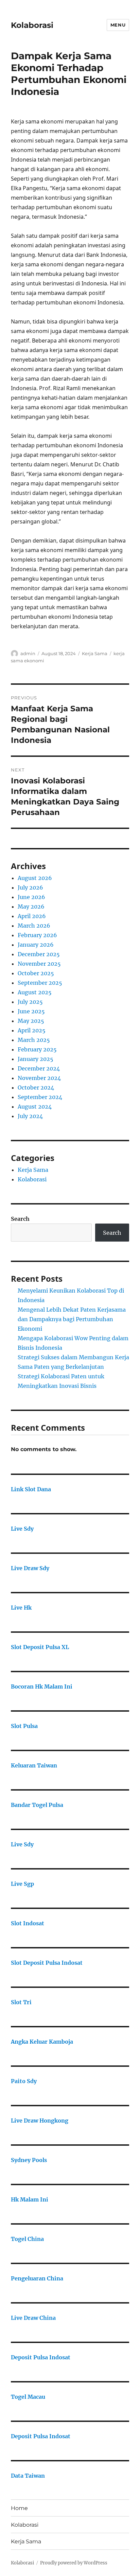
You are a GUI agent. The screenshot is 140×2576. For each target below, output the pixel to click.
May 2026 (31, 907)
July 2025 (30, 1002)
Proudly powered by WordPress (74, 2563)
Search (20, 1219)
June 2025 (31, 1011)
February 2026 (37, 935)
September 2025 (40, 983)
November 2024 (39, 1078)
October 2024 (36, 1087)
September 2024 (40, 1097)
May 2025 (31, 1021)
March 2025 (34, 1040)
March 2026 (34, 926)
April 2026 (32, 916)
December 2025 (39, 954)
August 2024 (35, 1107)
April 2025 (32, 1030)
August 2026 (35, 878)
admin (28, 653)
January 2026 (36, 945)
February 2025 (37, 1049)
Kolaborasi (32, 25)
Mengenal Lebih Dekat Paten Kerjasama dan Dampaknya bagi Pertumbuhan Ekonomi (72, 1319)
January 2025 (36, 1059)
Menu (118, 25)
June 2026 (31, 897)
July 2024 (30, 1116)
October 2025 (36, 973)
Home (19, 2508)
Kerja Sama (95, 653)
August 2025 (35, 992)
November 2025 (39, 964)
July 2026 (30, 887)
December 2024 (39, 1068)
